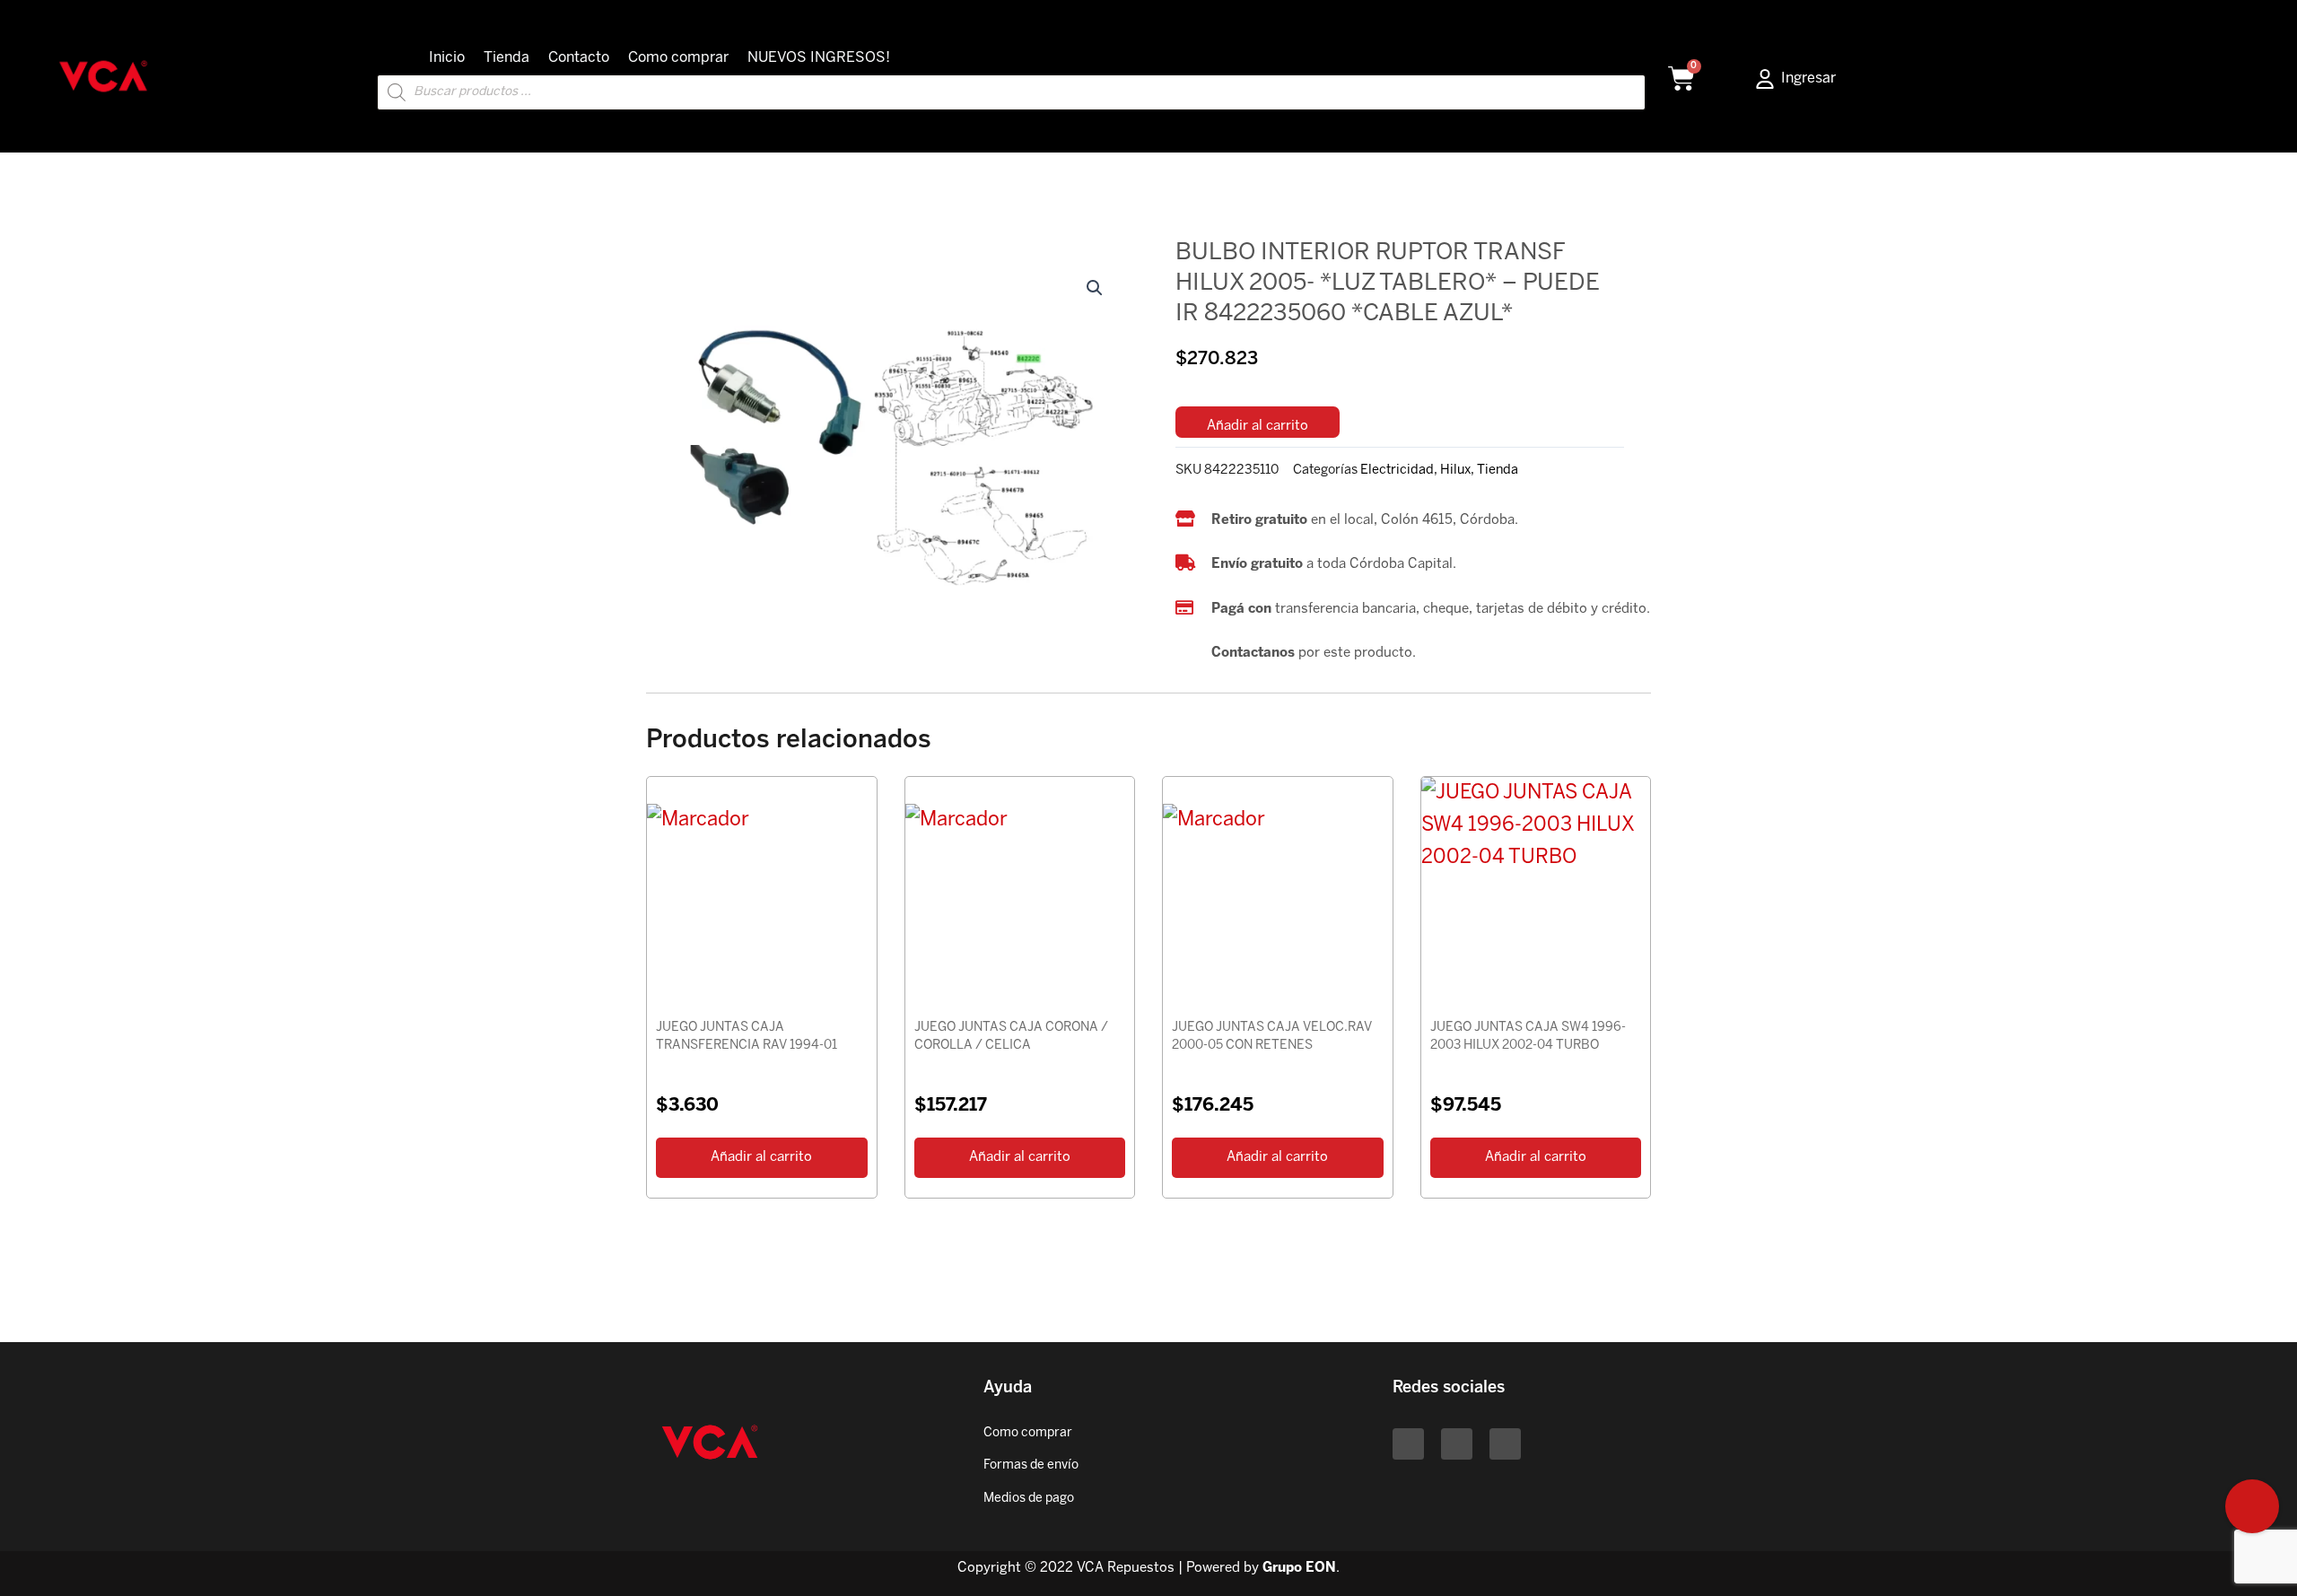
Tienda (507, 58)
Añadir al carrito (1258, 426)
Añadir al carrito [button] (761, 1157)
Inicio (447, 58)
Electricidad (1397, 470)
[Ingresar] (1765, 79)
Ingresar (1808, 78)
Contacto (579, 58)
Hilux (1455, 470)
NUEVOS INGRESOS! (819, 58)
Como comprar (678, 58)
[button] (1095, 288)
